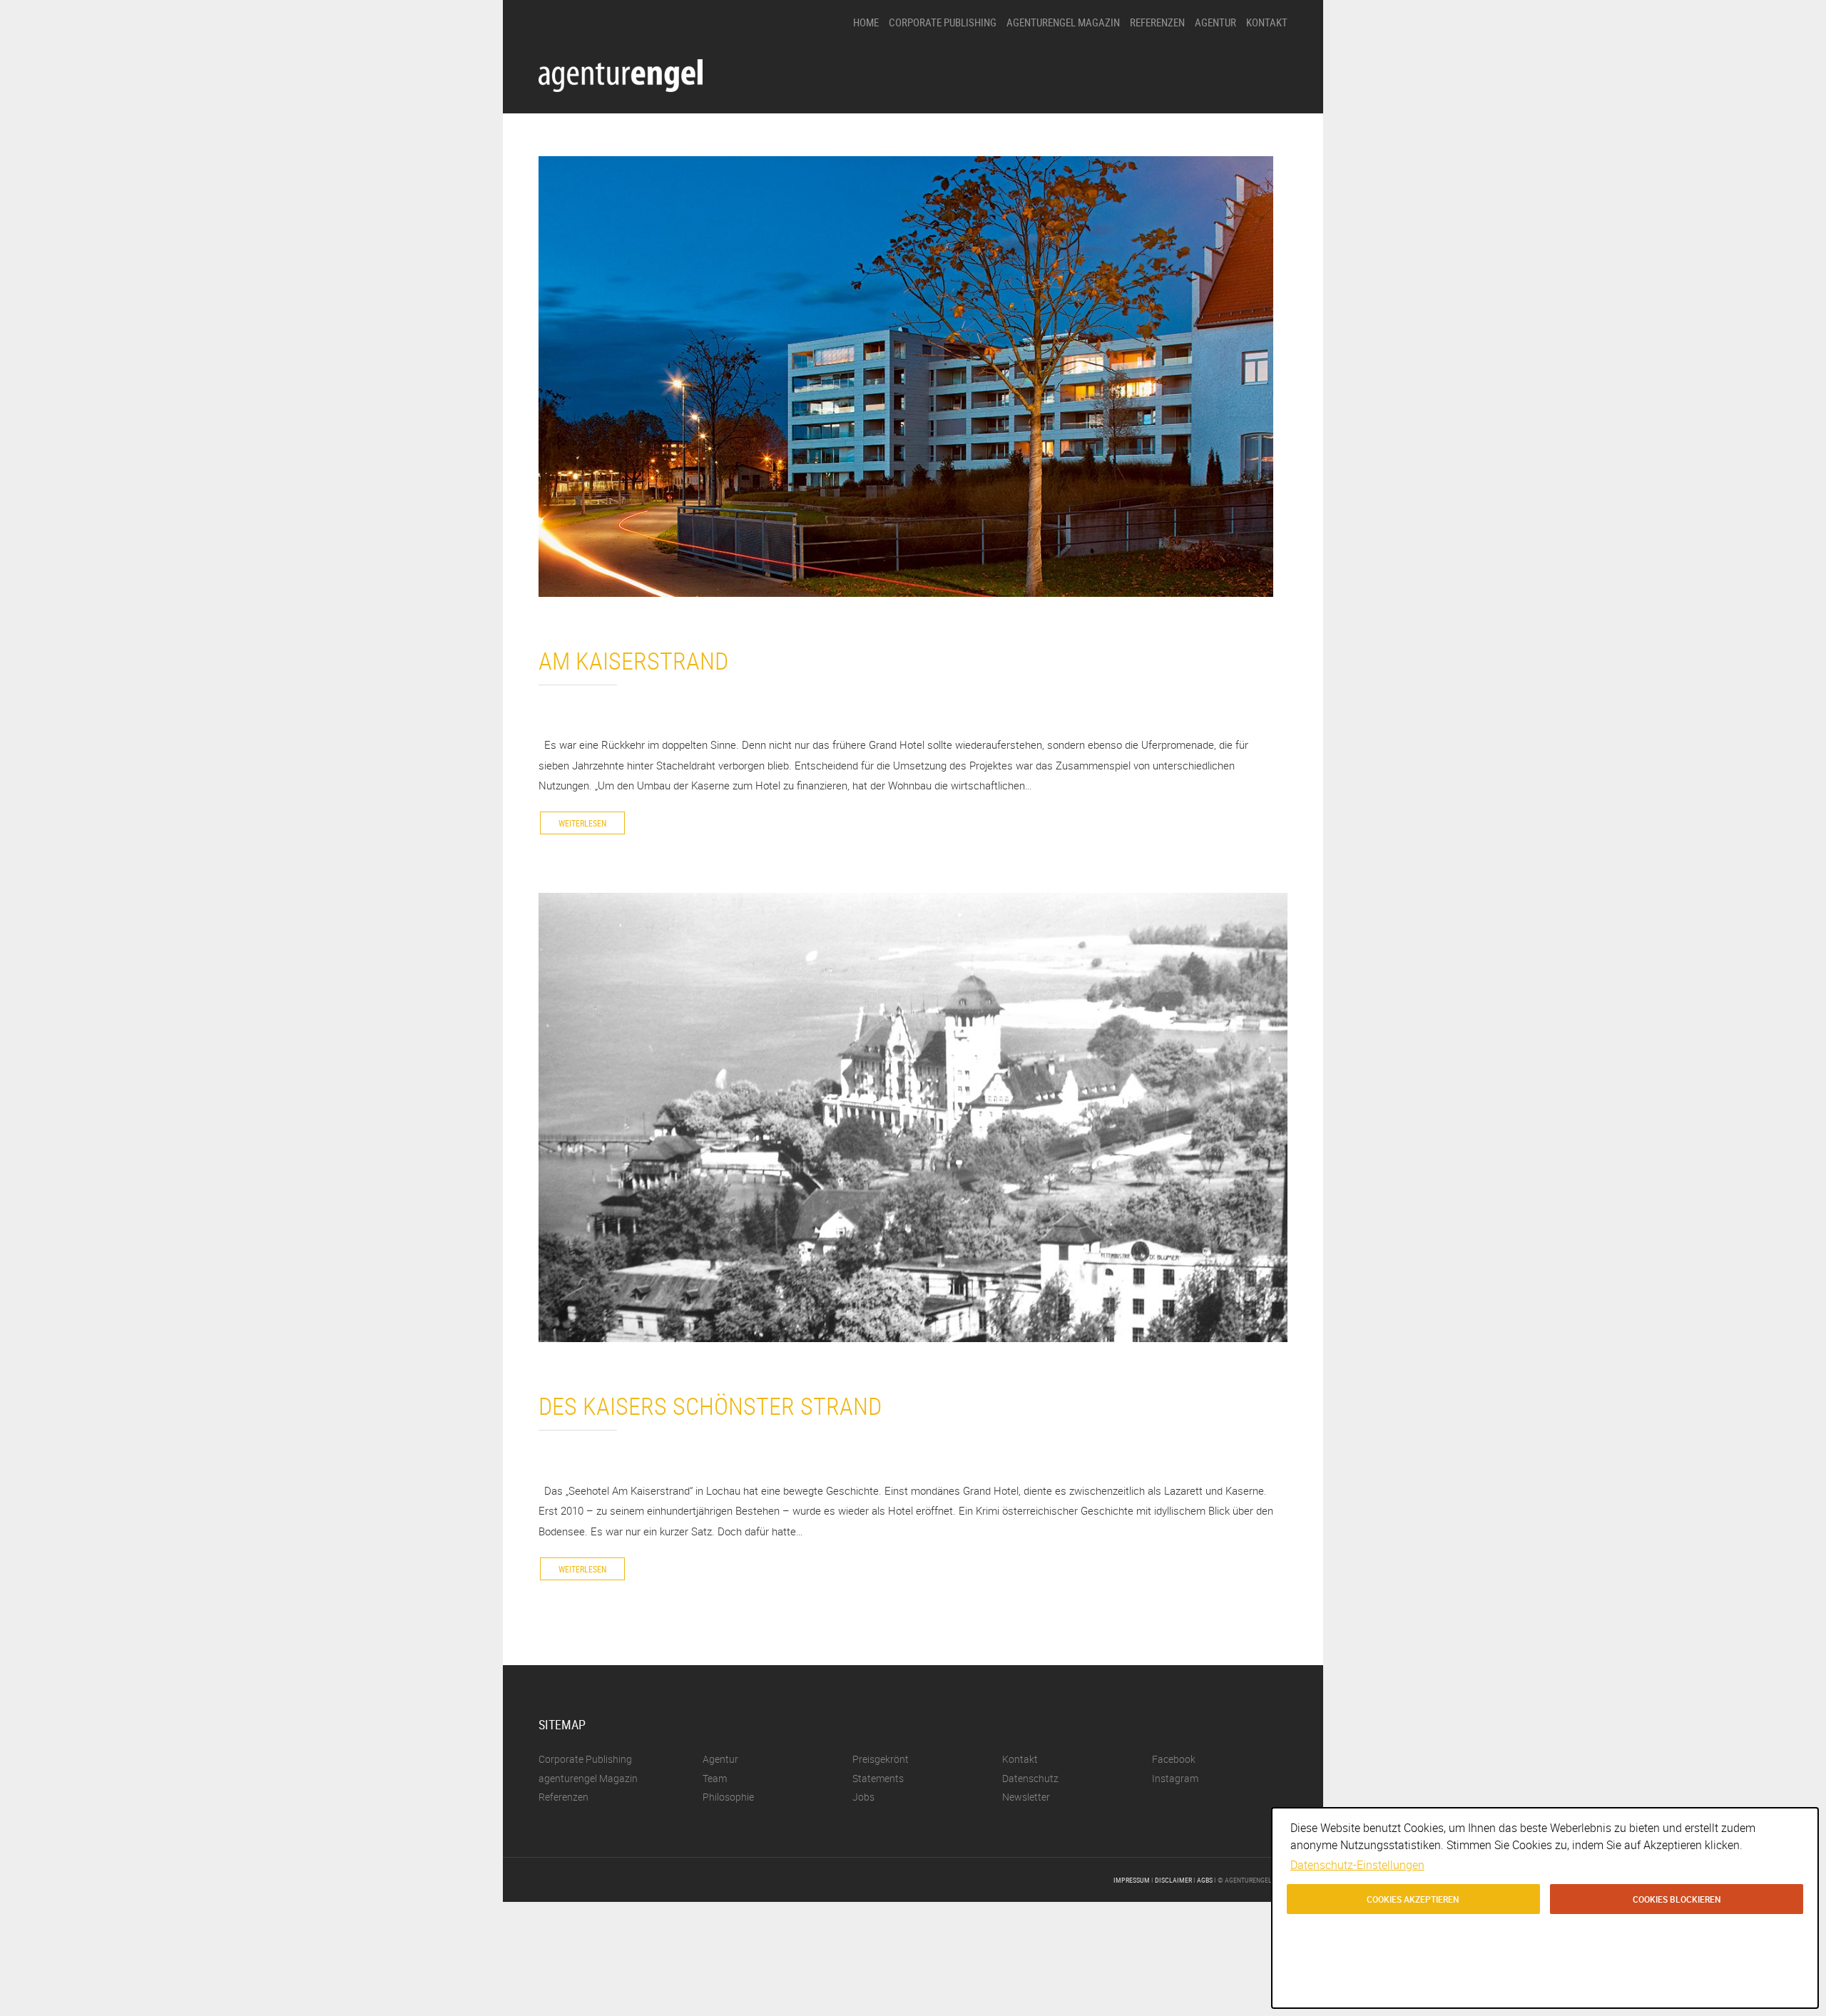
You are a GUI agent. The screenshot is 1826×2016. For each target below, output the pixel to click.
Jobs (1204, 160)
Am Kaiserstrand (633, 660)
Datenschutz (1030, 1778)
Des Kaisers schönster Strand (710, 1406)
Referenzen (1157, 22)
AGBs (1205, 1880)
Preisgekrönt (1220, 87)
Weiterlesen (582, 823)
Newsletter (1026, 1797)
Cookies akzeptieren (1413, 1899)
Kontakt (1267, 22)
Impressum (1132, 1880)
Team (1206, 136)
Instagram (1175, 1778)
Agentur (1215, 22)
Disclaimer (1173, 1880)
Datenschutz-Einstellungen (1357, 1865)
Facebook (1174, 1759)
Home (866, 22)
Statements (1218, 112)
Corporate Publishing (943, 22)
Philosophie (1218, 63)
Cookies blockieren (1677, 1899)
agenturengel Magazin (1063, 22)
